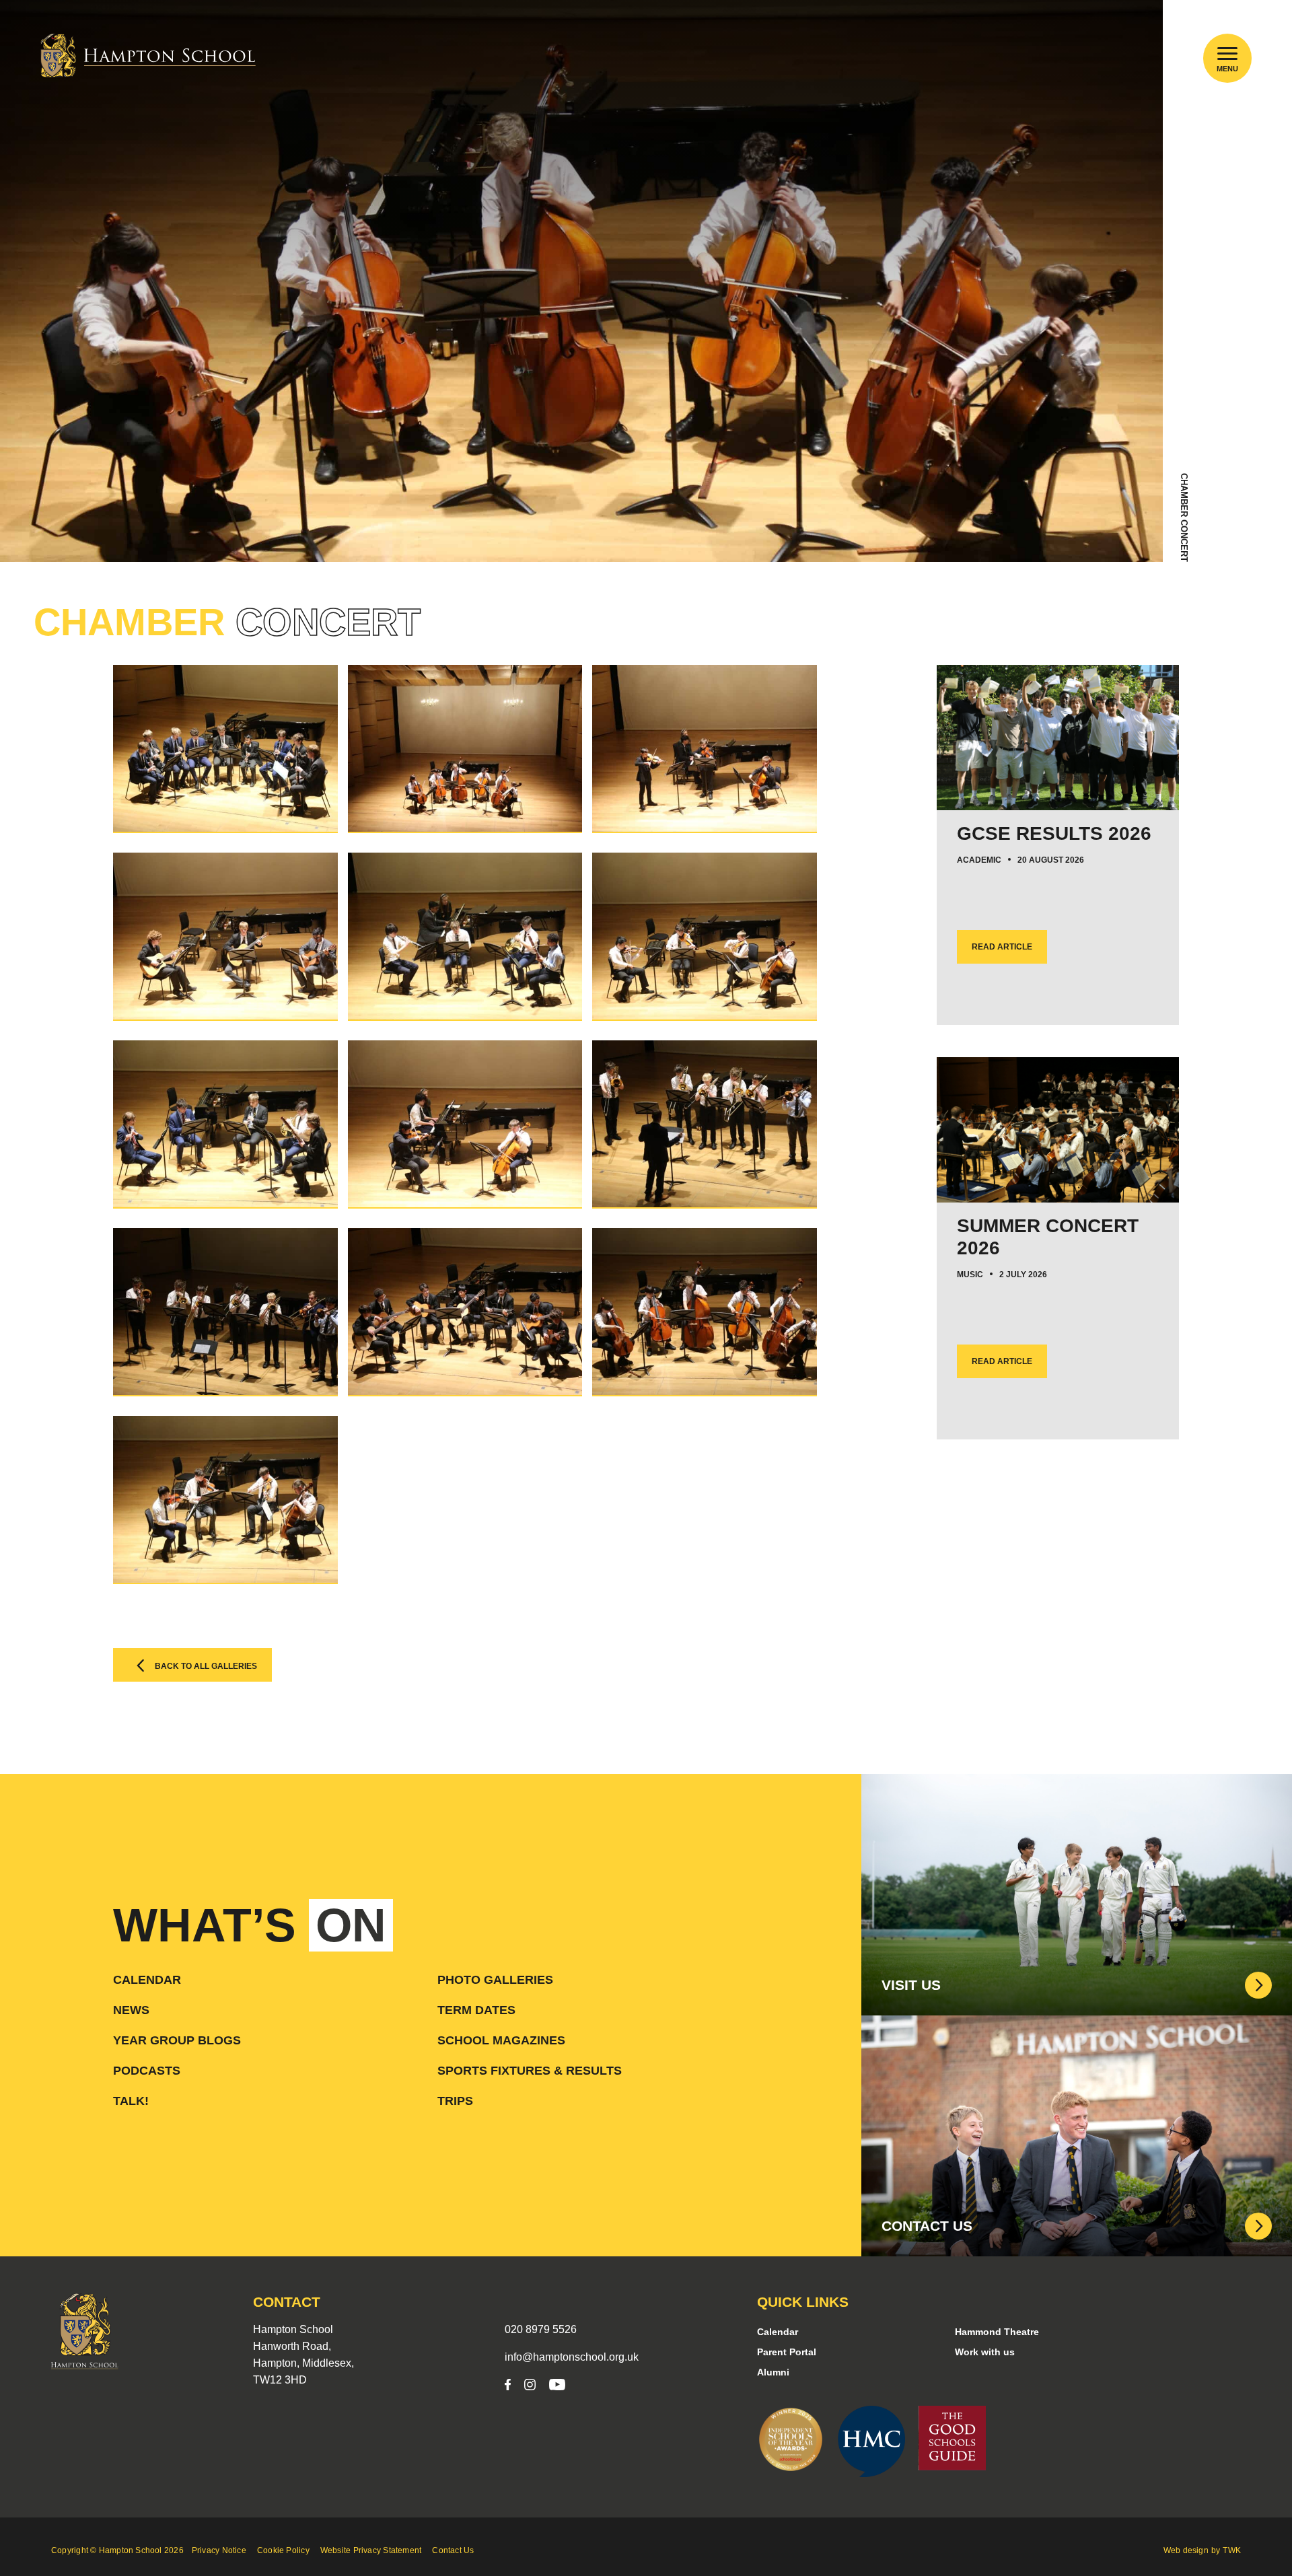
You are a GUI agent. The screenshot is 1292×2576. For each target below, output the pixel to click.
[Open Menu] (1228, 53)
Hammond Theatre (997, 2332)
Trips (455, 2101)
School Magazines (501, 2040)
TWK (1232, 2550)
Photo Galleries (495, 1980)
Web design (1186, 2550)
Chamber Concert (1184, 517)
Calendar (147, 1980)
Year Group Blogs (177, 2040)
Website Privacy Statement (371, 2550)
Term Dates (476, 2010)
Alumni (773, 2372)
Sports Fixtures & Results (530, 2071)
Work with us (985, 2352)
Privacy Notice (219, 2550)
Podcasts (147, 2071)
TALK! (131, 2101)
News (131, 2010)
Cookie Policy (283, 2550)
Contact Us (453, 2550)
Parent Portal (787, 2352)
